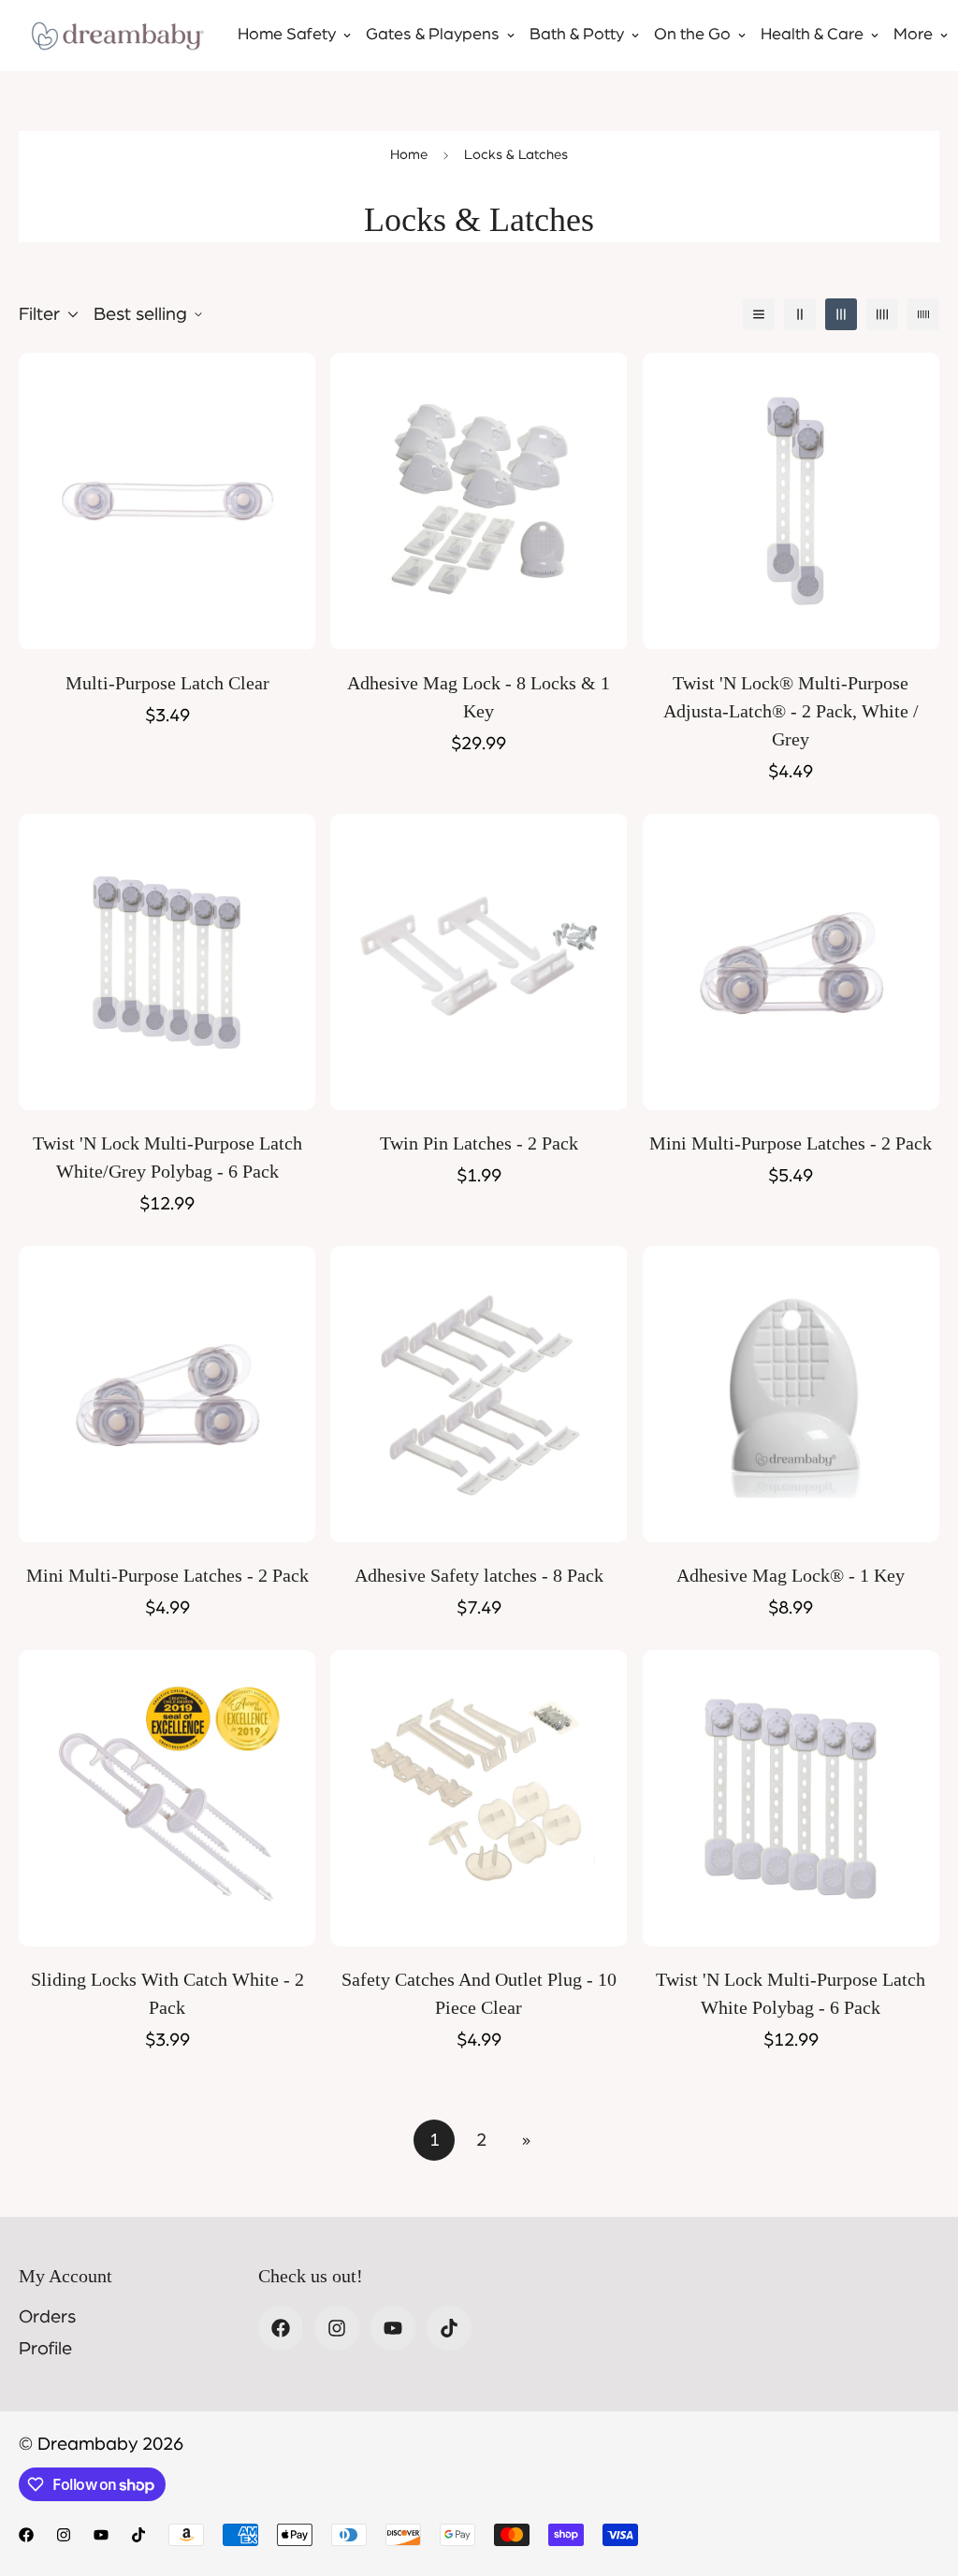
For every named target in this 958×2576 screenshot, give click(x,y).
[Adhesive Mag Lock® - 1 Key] (791, 1394)
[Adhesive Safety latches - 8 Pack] (479, 1394)
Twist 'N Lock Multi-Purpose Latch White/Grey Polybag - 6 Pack (167, 1157)
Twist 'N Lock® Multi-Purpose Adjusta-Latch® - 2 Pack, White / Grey (791, 711)
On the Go (692, 35)
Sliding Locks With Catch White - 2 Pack (167, 1993)
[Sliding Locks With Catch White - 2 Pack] (167, 1798)
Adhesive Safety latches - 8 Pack (479, 1575)
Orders (47, 2317)
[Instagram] (337, 2328)
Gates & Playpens (433, 35)
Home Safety (287, 35)
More (913, 35)
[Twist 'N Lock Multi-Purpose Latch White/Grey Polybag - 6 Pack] (167, 962)
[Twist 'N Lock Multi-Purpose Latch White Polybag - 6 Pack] (791, 1798)
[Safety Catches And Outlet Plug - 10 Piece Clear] (479, 1798)
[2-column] (800, 314)
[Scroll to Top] (922, 2474)
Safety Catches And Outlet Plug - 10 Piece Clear (479, 1993)
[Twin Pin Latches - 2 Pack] (479, 962)
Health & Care (812, 35)
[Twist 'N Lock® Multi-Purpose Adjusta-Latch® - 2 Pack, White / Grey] (791, 501)
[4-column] (882, 314)
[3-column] (841, 314)
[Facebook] (281, 2328)
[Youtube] (393, 2328)
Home (409, 155)
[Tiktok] (449, 2328)
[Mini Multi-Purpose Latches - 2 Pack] (791, 962)
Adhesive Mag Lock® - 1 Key (791, 1575)
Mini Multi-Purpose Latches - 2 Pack (791, 1143)
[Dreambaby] (117, 36)
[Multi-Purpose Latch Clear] (167, 501)
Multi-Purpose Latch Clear (167, 683)
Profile (45, 2349)
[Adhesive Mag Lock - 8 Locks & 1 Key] (479, 501)
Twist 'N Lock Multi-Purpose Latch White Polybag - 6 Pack (791, 1993)
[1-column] (759, 314)
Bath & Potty (577, 35)
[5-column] (923, 314)
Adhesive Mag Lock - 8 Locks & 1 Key (479, 697)
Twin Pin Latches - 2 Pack (479, 1143)
